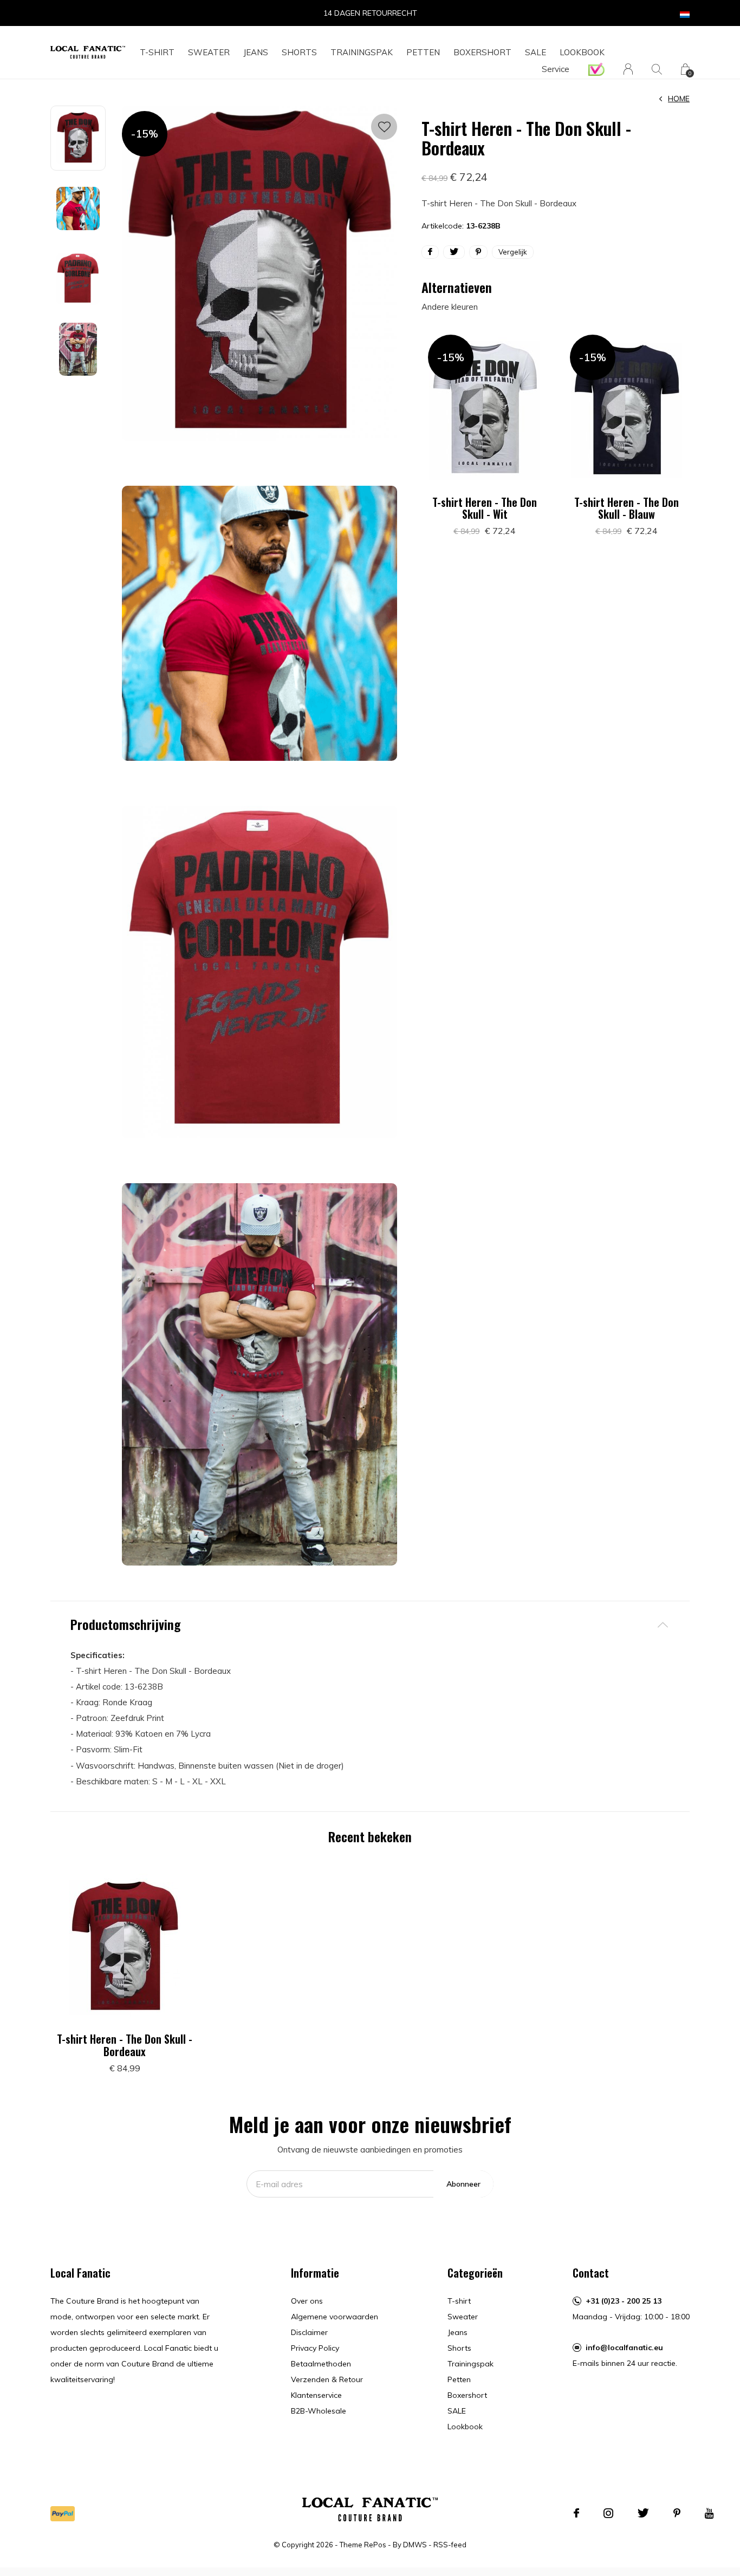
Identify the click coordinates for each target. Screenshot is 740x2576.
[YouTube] (709, 2513)
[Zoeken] (657, 69)
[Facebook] (576, 2513)
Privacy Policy (315, 2348)
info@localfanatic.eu (624, 2347)
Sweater (209, 52)
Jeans (256, 52)
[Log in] (628, 69)
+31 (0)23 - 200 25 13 (624, 2301)
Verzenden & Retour (327, 2379)
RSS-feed (450, 2545)
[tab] (370, 1624)
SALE (535, 52)
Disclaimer (309, 2332)
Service (556, 69)
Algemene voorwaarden (335, 2317)
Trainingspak (362, 52)
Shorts (299, 52)
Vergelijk (513, 252)
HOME (679, 99)
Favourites (384, 127)
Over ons (307, 2301)
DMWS (415, 2545)
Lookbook (582, 52)
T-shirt (157, 52)
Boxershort (482, 52)
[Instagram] (608, 2513)
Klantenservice (316, 2395)
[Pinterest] (677, 2513)
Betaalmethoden (321, 2364)
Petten (423, 52)
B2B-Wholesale (319, 2411)
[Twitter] (643, 2513)
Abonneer (463, 2184)
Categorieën (475, 2273)
